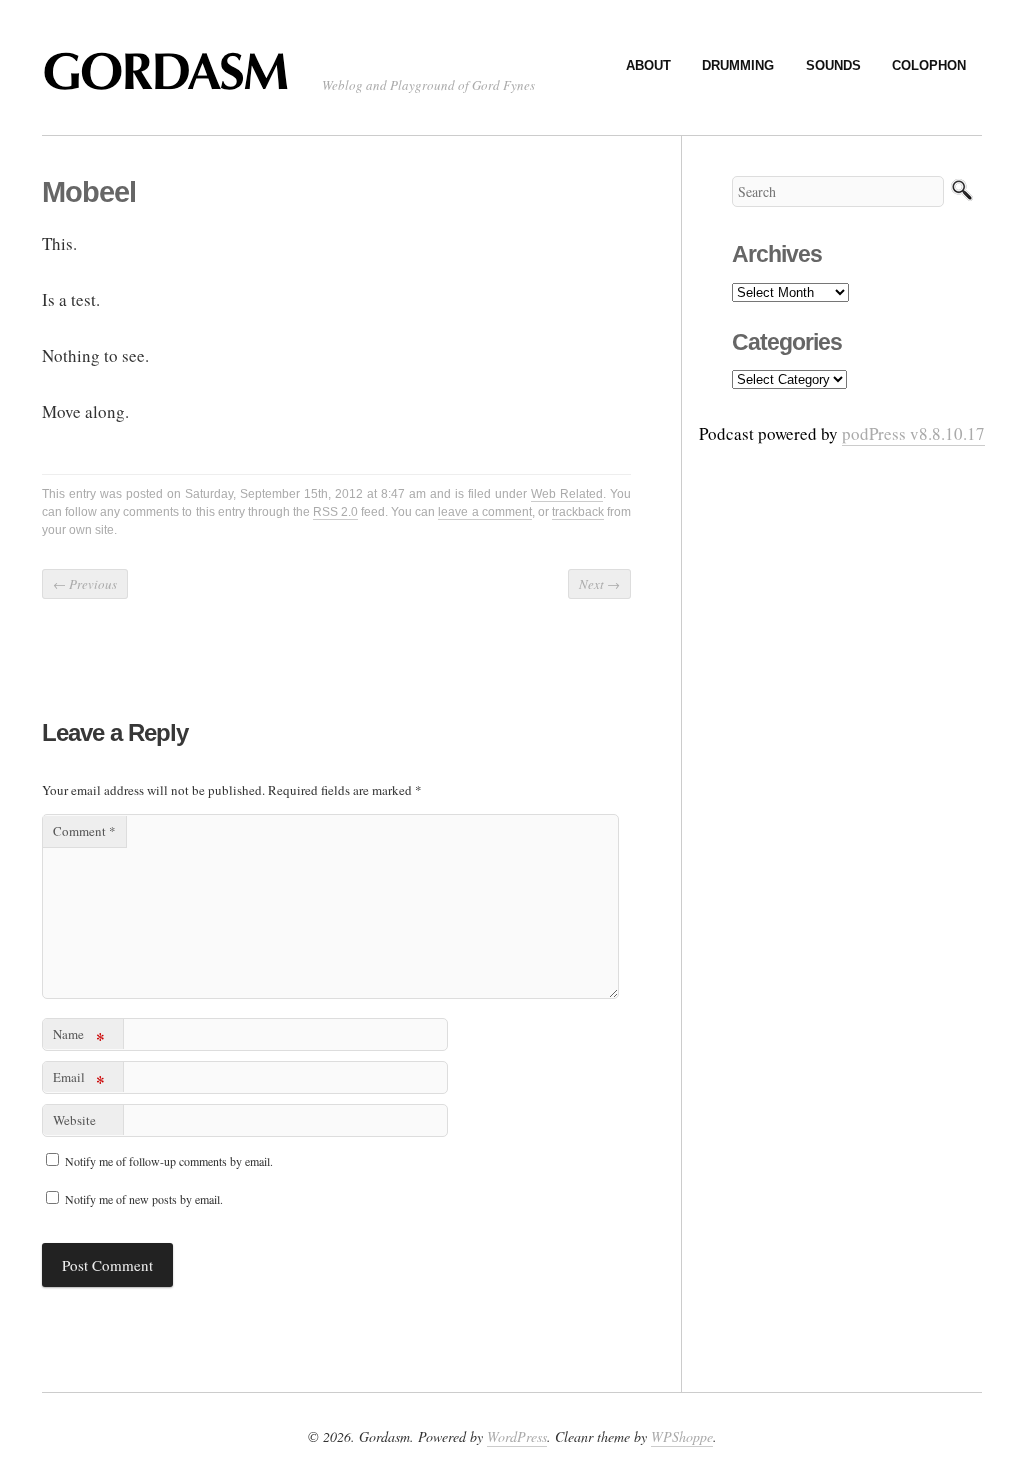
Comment (84, 831)
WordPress (517, 1436)
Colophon (929, 65)
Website (74, 1120)
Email (79, 1080)
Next (599, 584)
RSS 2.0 (335, 512)
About (648, 65)
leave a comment (484, 512)
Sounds (833, 65)
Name (79, 1037)
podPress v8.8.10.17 (913, 433)
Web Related (567, 494)
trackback (578, 512)
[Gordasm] (172, 81)
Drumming (738, 65)
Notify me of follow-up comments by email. (169, 1161)
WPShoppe (682, 1436)
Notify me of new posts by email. (144, 1199)
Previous (85, 584)
